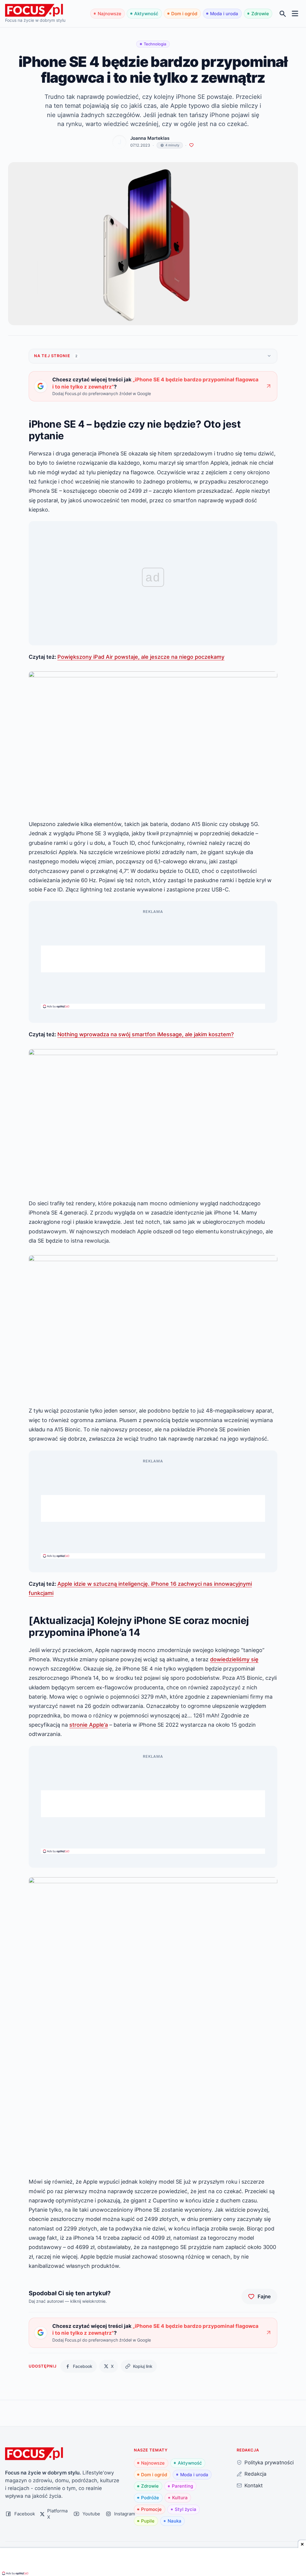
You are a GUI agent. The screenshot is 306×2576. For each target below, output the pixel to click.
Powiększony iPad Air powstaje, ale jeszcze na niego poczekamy (141, 657)
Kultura (180, 2498)
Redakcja (255, 2474)
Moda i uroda (224, 14)
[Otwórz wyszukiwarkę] (283, 14)
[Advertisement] (153, 959)
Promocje (151, 2509)
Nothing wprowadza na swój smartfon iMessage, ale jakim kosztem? (146, 1034)
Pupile (148, 2521)
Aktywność (146, 14)
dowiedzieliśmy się (234, 1659)
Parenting (182, 2486)
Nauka (175, 2521)
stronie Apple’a (89, 1725)
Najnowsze (110, 14)
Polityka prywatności (269, 2462)
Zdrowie (260, 14)
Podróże (150, 2498)
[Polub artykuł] (191, 145)
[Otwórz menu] (295, 14)
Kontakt (254, 2485)
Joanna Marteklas (150, 138)
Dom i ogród (184, 14)
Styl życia (186, 2509)
